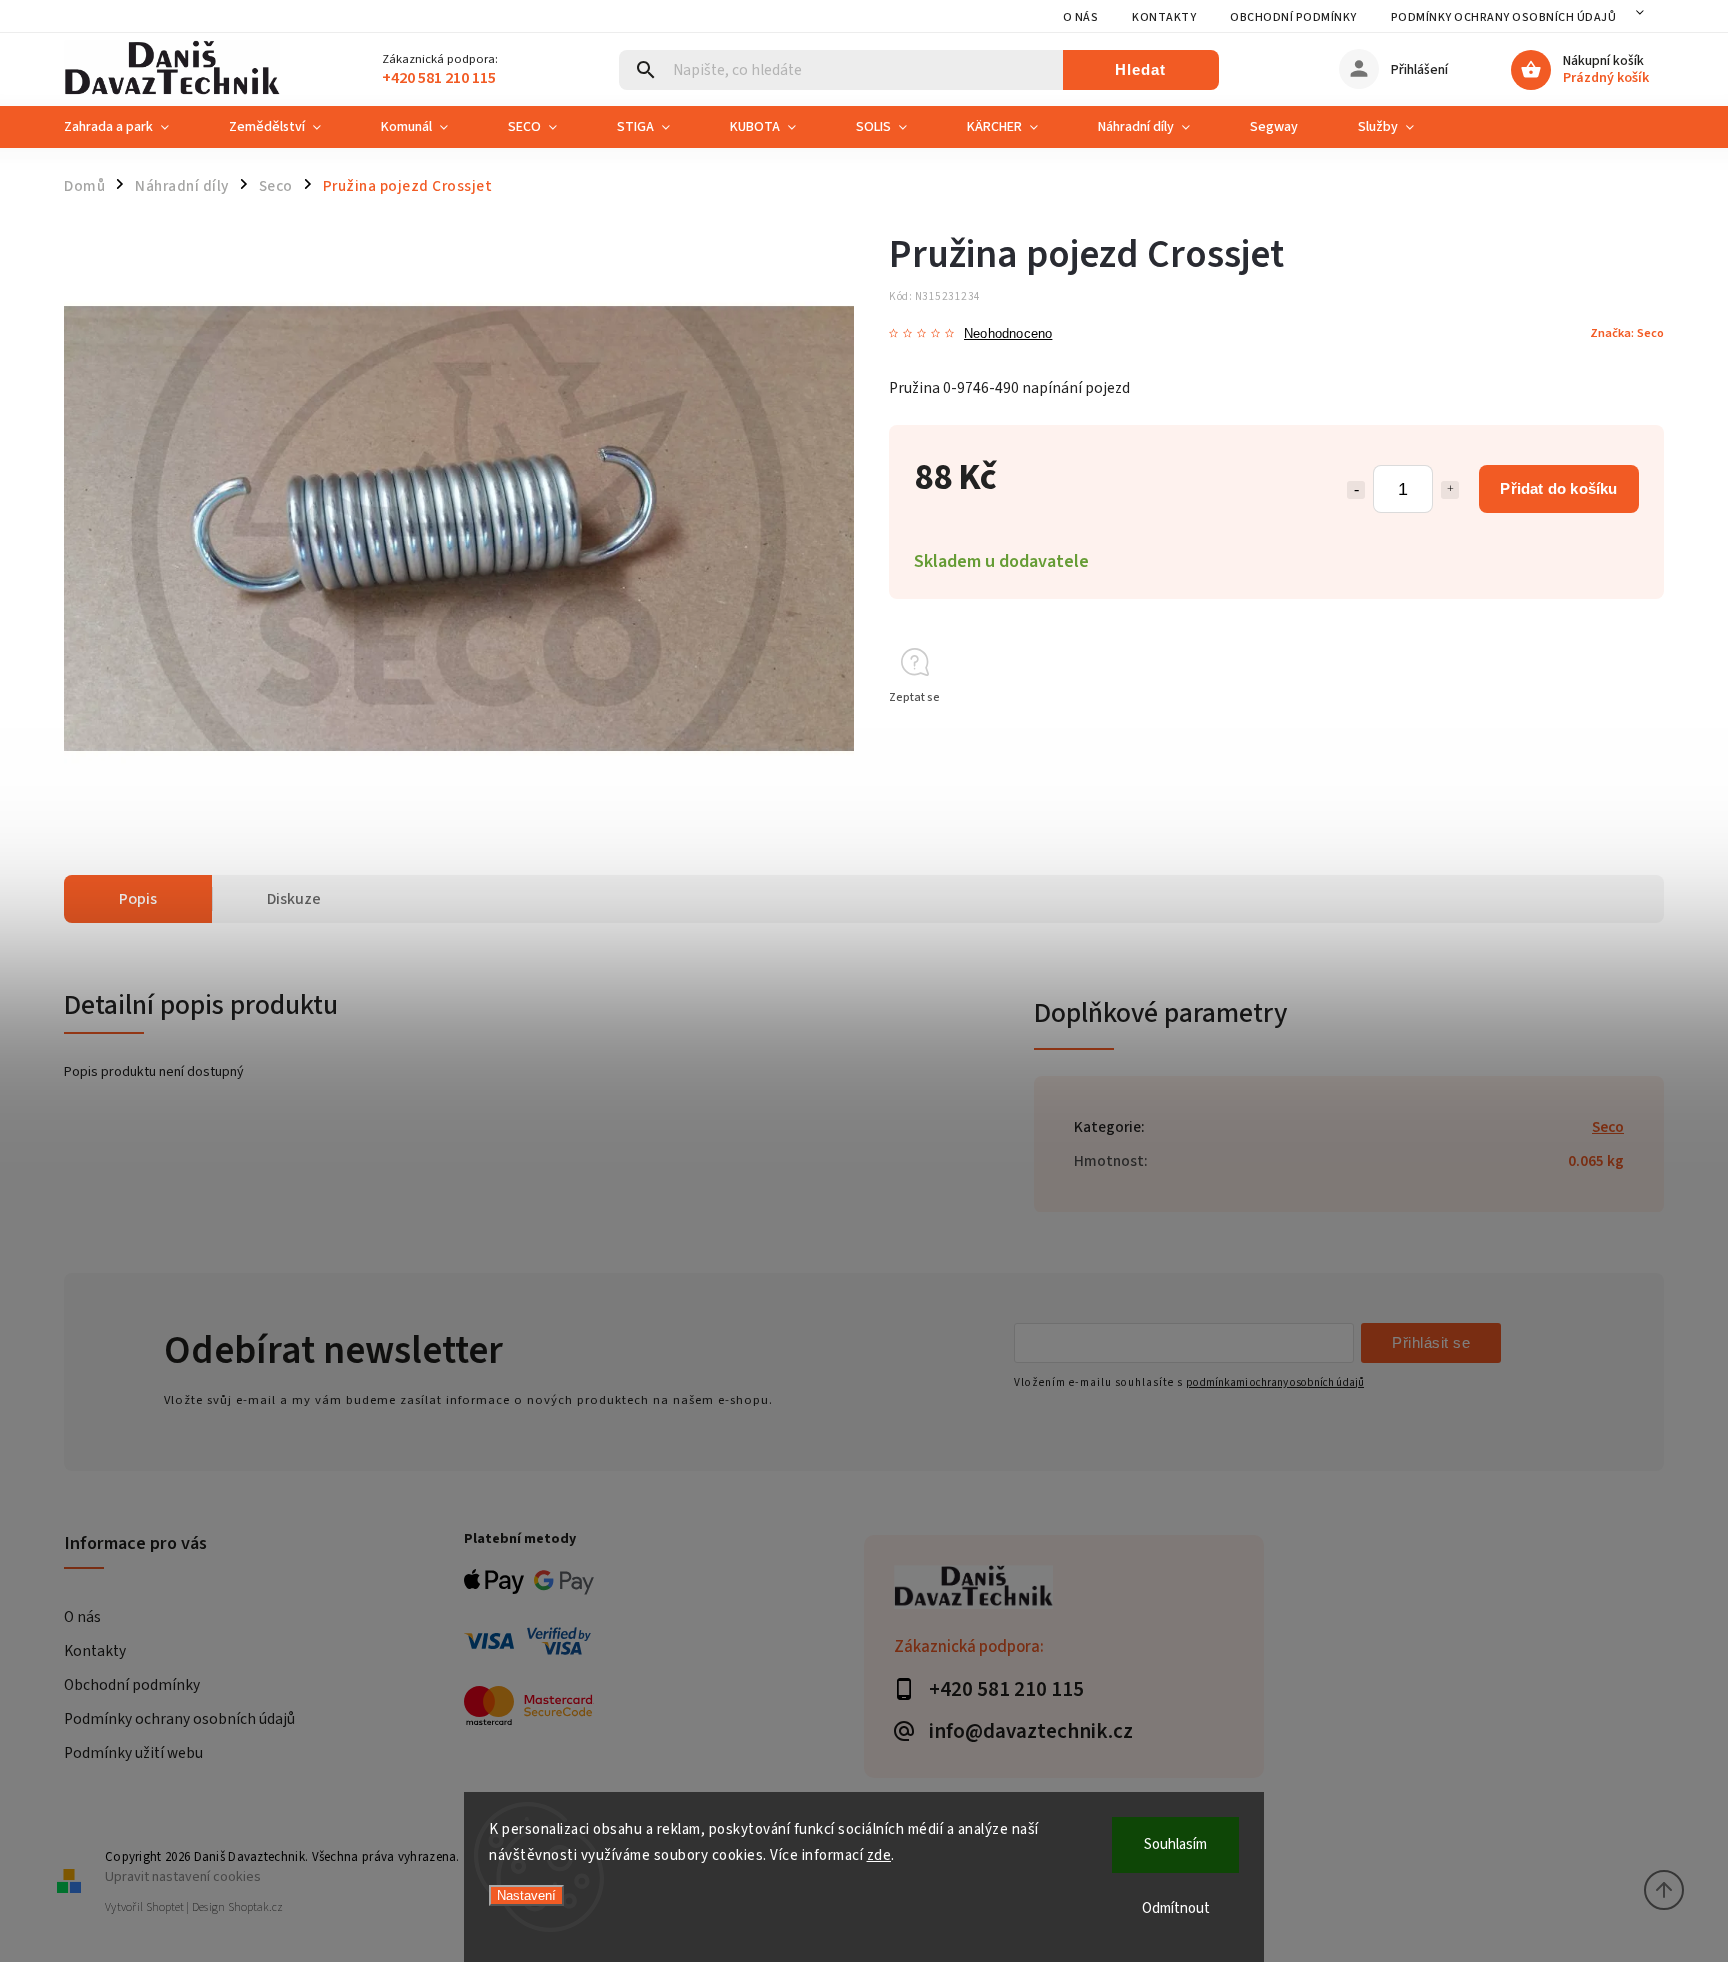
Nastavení (526, 1895)
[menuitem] (131, 127)
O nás (1081, 17)
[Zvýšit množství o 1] (1450, 490)
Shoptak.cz (255, 1907)
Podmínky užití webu (133, 1753)
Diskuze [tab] (294, 899)
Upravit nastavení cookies (183, 1876)
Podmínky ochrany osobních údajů (1504, 17)
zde (879, 1855)
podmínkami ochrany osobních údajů (1275, 1382)
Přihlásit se (1431, 1342)
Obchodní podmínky (1293, 17)
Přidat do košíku (1558, 488)
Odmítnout (1176, 1908)
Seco (1608, 1127)
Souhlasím (1175, 1844)
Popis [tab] (138, 899)
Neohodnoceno (1008, 334)
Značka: (1627, 333)
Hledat (1140, 69)
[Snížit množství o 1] (1356, 490)
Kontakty (1164, 17)
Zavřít (1602, 733)
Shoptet (165, 1907)
